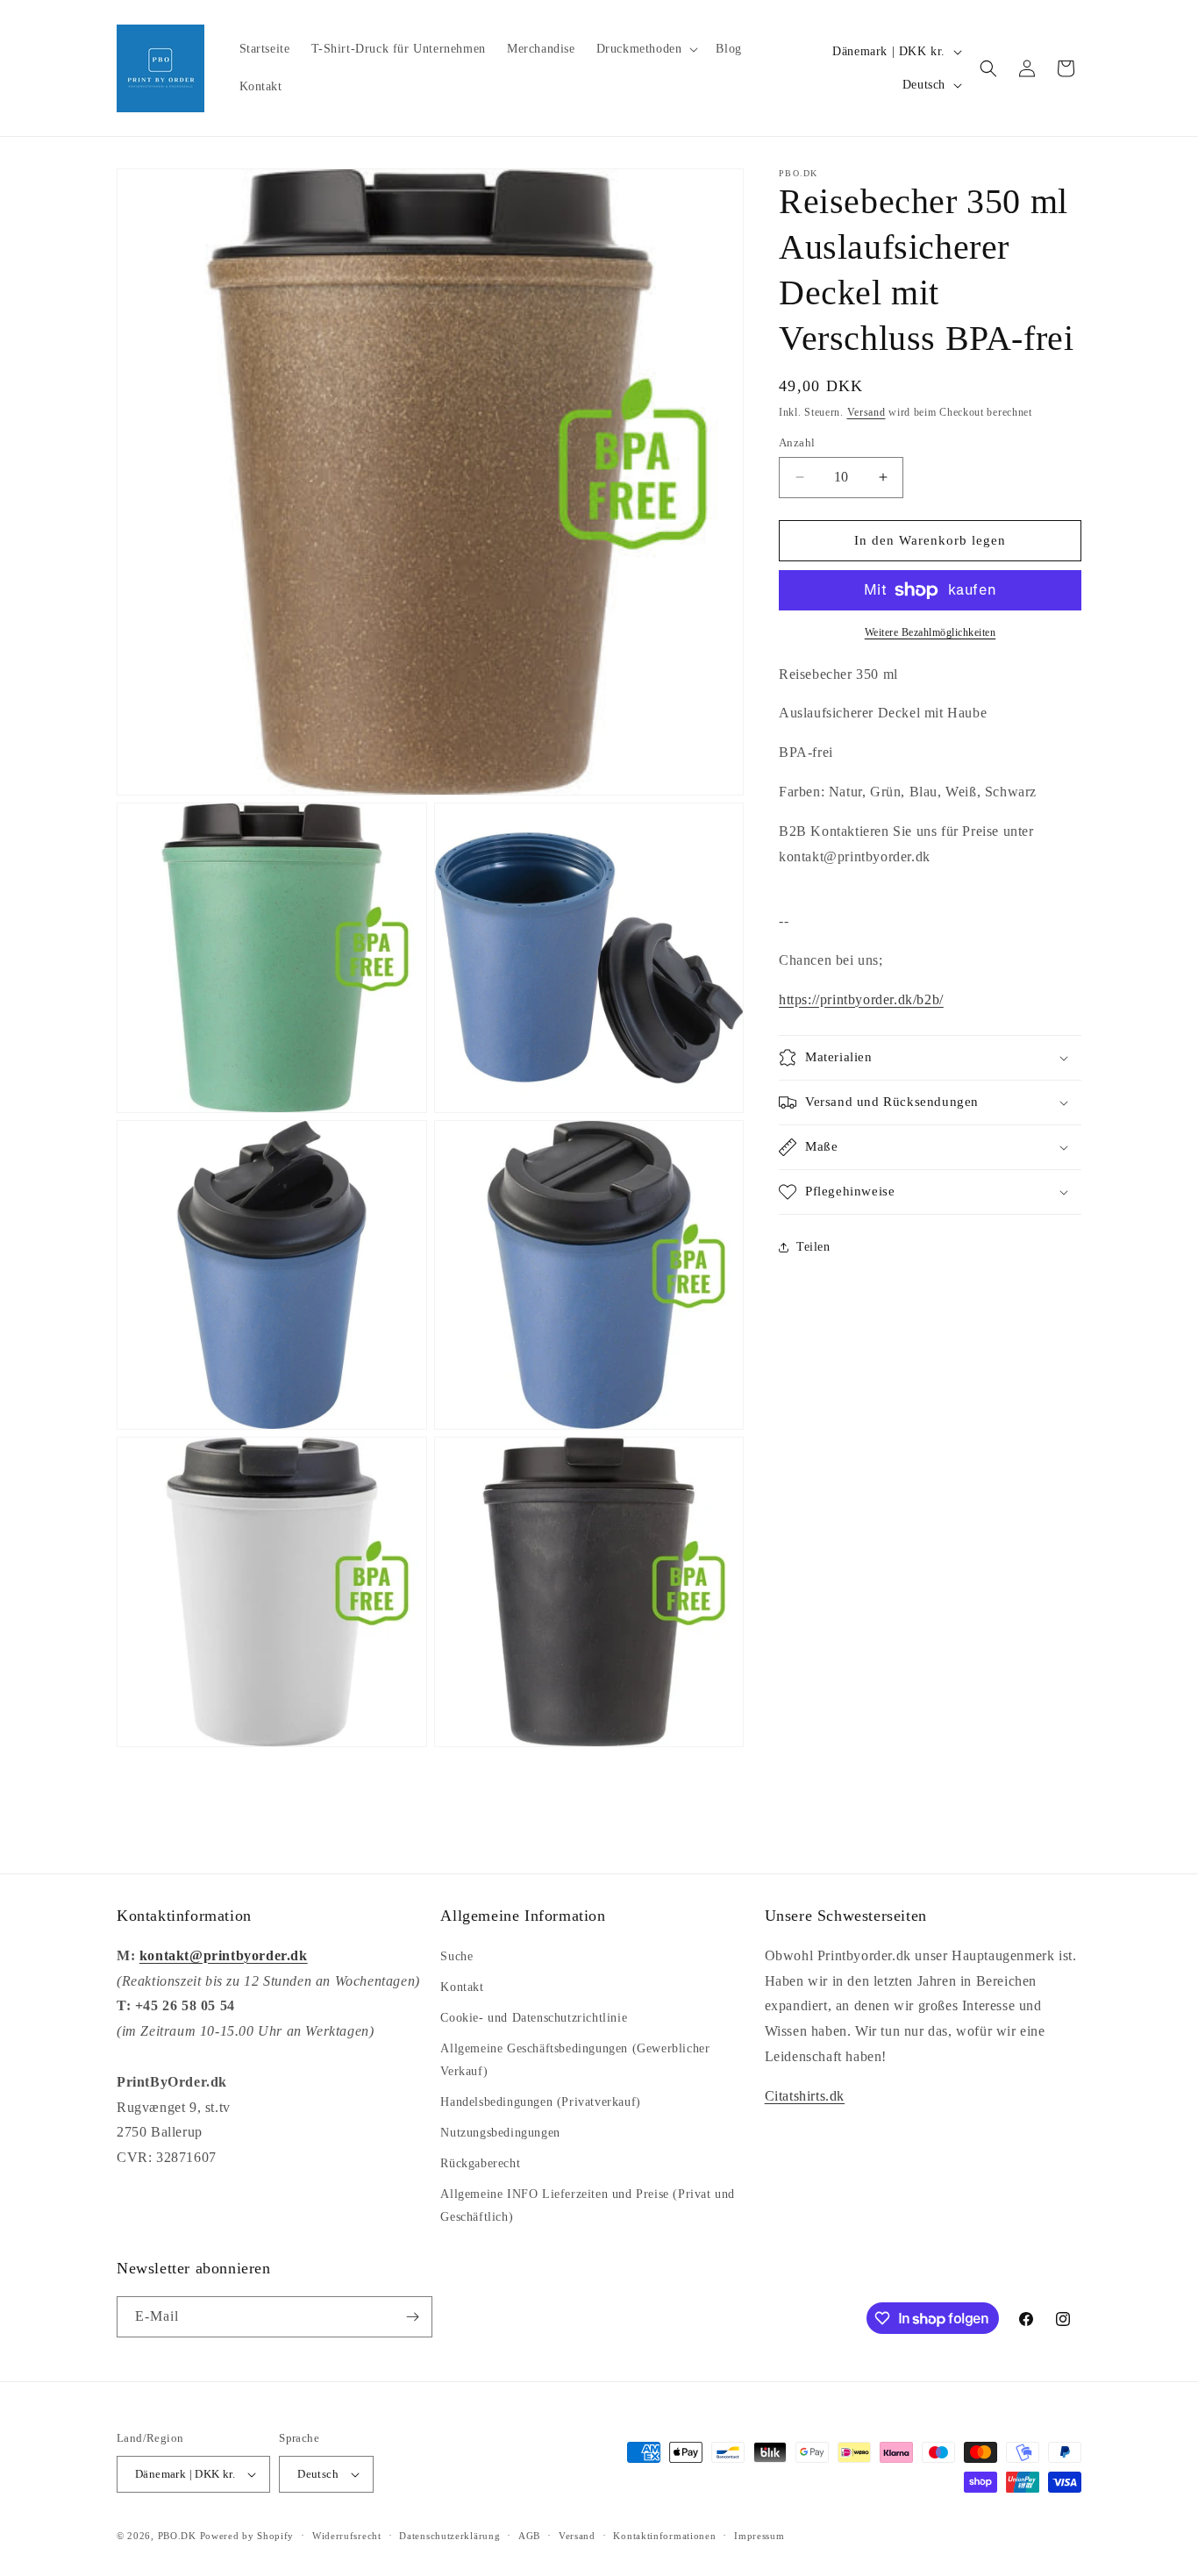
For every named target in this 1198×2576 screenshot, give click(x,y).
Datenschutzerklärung (449, 2536)
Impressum (759, 2536)
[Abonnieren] (412, 2317)
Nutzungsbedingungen (500, 2133)
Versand (866, 412)
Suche (456, 1956)
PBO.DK (177, 2536)
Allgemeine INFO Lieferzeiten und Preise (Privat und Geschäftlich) (588, 2205)
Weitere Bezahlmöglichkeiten (931, 632)
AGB (529, 2536)
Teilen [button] (813, 1247)
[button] (646, 49)
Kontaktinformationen (664, 2536)
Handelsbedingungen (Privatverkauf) (540, 2102)
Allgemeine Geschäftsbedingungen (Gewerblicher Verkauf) (575, 2059)
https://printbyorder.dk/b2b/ (861, 999)
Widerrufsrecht (347, 2536)
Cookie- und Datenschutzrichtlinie (534, 2018)
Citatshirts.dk (805, 2096)
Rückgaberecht (480, 2163)
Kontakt (462, 1987)
